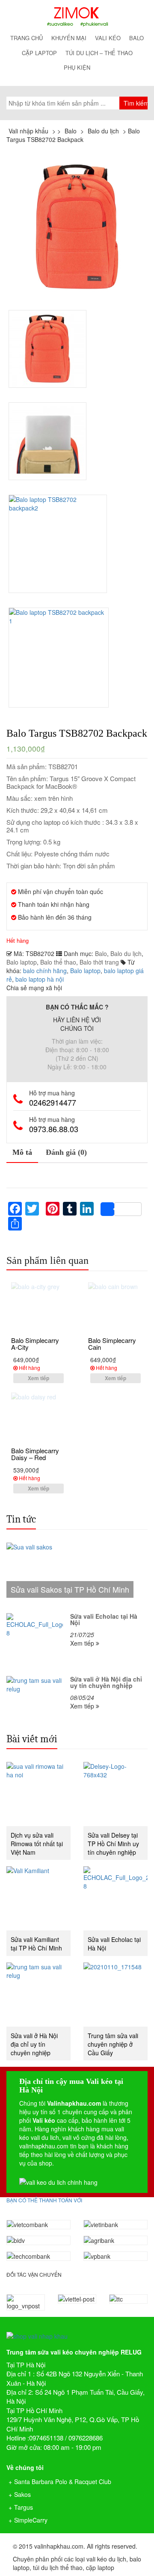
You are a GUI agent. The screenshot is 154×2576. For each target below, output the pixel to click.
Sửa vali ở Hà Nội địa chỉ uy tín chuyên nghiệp (34, 2044)
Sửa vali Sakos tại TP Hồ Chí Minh (70, 1589)
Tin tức (21, 1519)
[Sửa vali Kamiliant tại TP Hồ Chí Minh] (38, 1898)
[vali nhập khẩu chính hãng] (77, 2329)
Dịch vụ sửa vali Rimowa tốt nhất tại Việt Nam (37, 1844)
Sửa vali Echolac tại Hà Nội (114, 1944)
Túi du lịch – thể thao (99, 53)
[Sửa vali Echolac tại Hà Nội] (115, 1898)
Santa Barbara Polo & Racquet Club (63, 2482)
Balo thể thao (58, 962)
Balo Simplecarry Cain (112, 1344)
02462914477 (53, 1102)
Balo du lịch (126, 953)
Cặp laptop (39, 53)
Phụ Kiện (77, 67)
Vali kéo (108, 38)
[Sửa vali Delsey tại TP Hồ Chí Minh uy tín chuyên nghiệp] (115, 1794)
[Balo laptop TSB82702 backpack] (77, 227)
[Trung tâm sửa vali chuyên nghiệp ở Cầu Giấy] (115, 1995)
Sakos (22, 2494)
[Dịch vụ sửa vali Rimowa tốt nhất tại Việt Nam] (38, 1794)
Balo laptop (22, 962)
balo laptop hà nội (40, 979)
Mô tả (22, 1152)
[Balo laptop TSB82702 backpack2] (58, 544)
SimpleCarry (31, 2520)
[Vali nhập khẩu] (77, 16)
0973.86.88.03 (54, 1129)
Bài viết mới (32, 1739)
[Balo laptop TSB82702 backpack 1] (59, 658)
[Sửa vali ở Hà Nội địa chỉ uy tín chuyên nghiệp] (38, 1995)
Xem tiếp (38, 1378)
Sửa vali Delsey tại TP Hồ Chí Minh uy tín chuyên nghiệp (113, 1844)
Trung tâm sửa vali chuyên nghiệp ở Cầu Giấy (113, 2044)
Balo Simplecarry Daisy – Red (35, 1454)
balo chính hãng (45, 971)
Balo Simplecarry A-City (35, 1344)
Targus (24, 2507)
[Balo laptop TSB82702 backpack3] (47, 441)
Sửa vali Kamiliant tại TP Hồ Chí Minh (36, 1944)
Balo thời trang (99, 962)
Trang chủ (27, 38)
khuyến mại (69, 38)
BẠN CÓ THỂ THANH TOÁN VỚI (44, 2200)
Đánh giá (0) (66, 1152)
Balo (136, 38)
